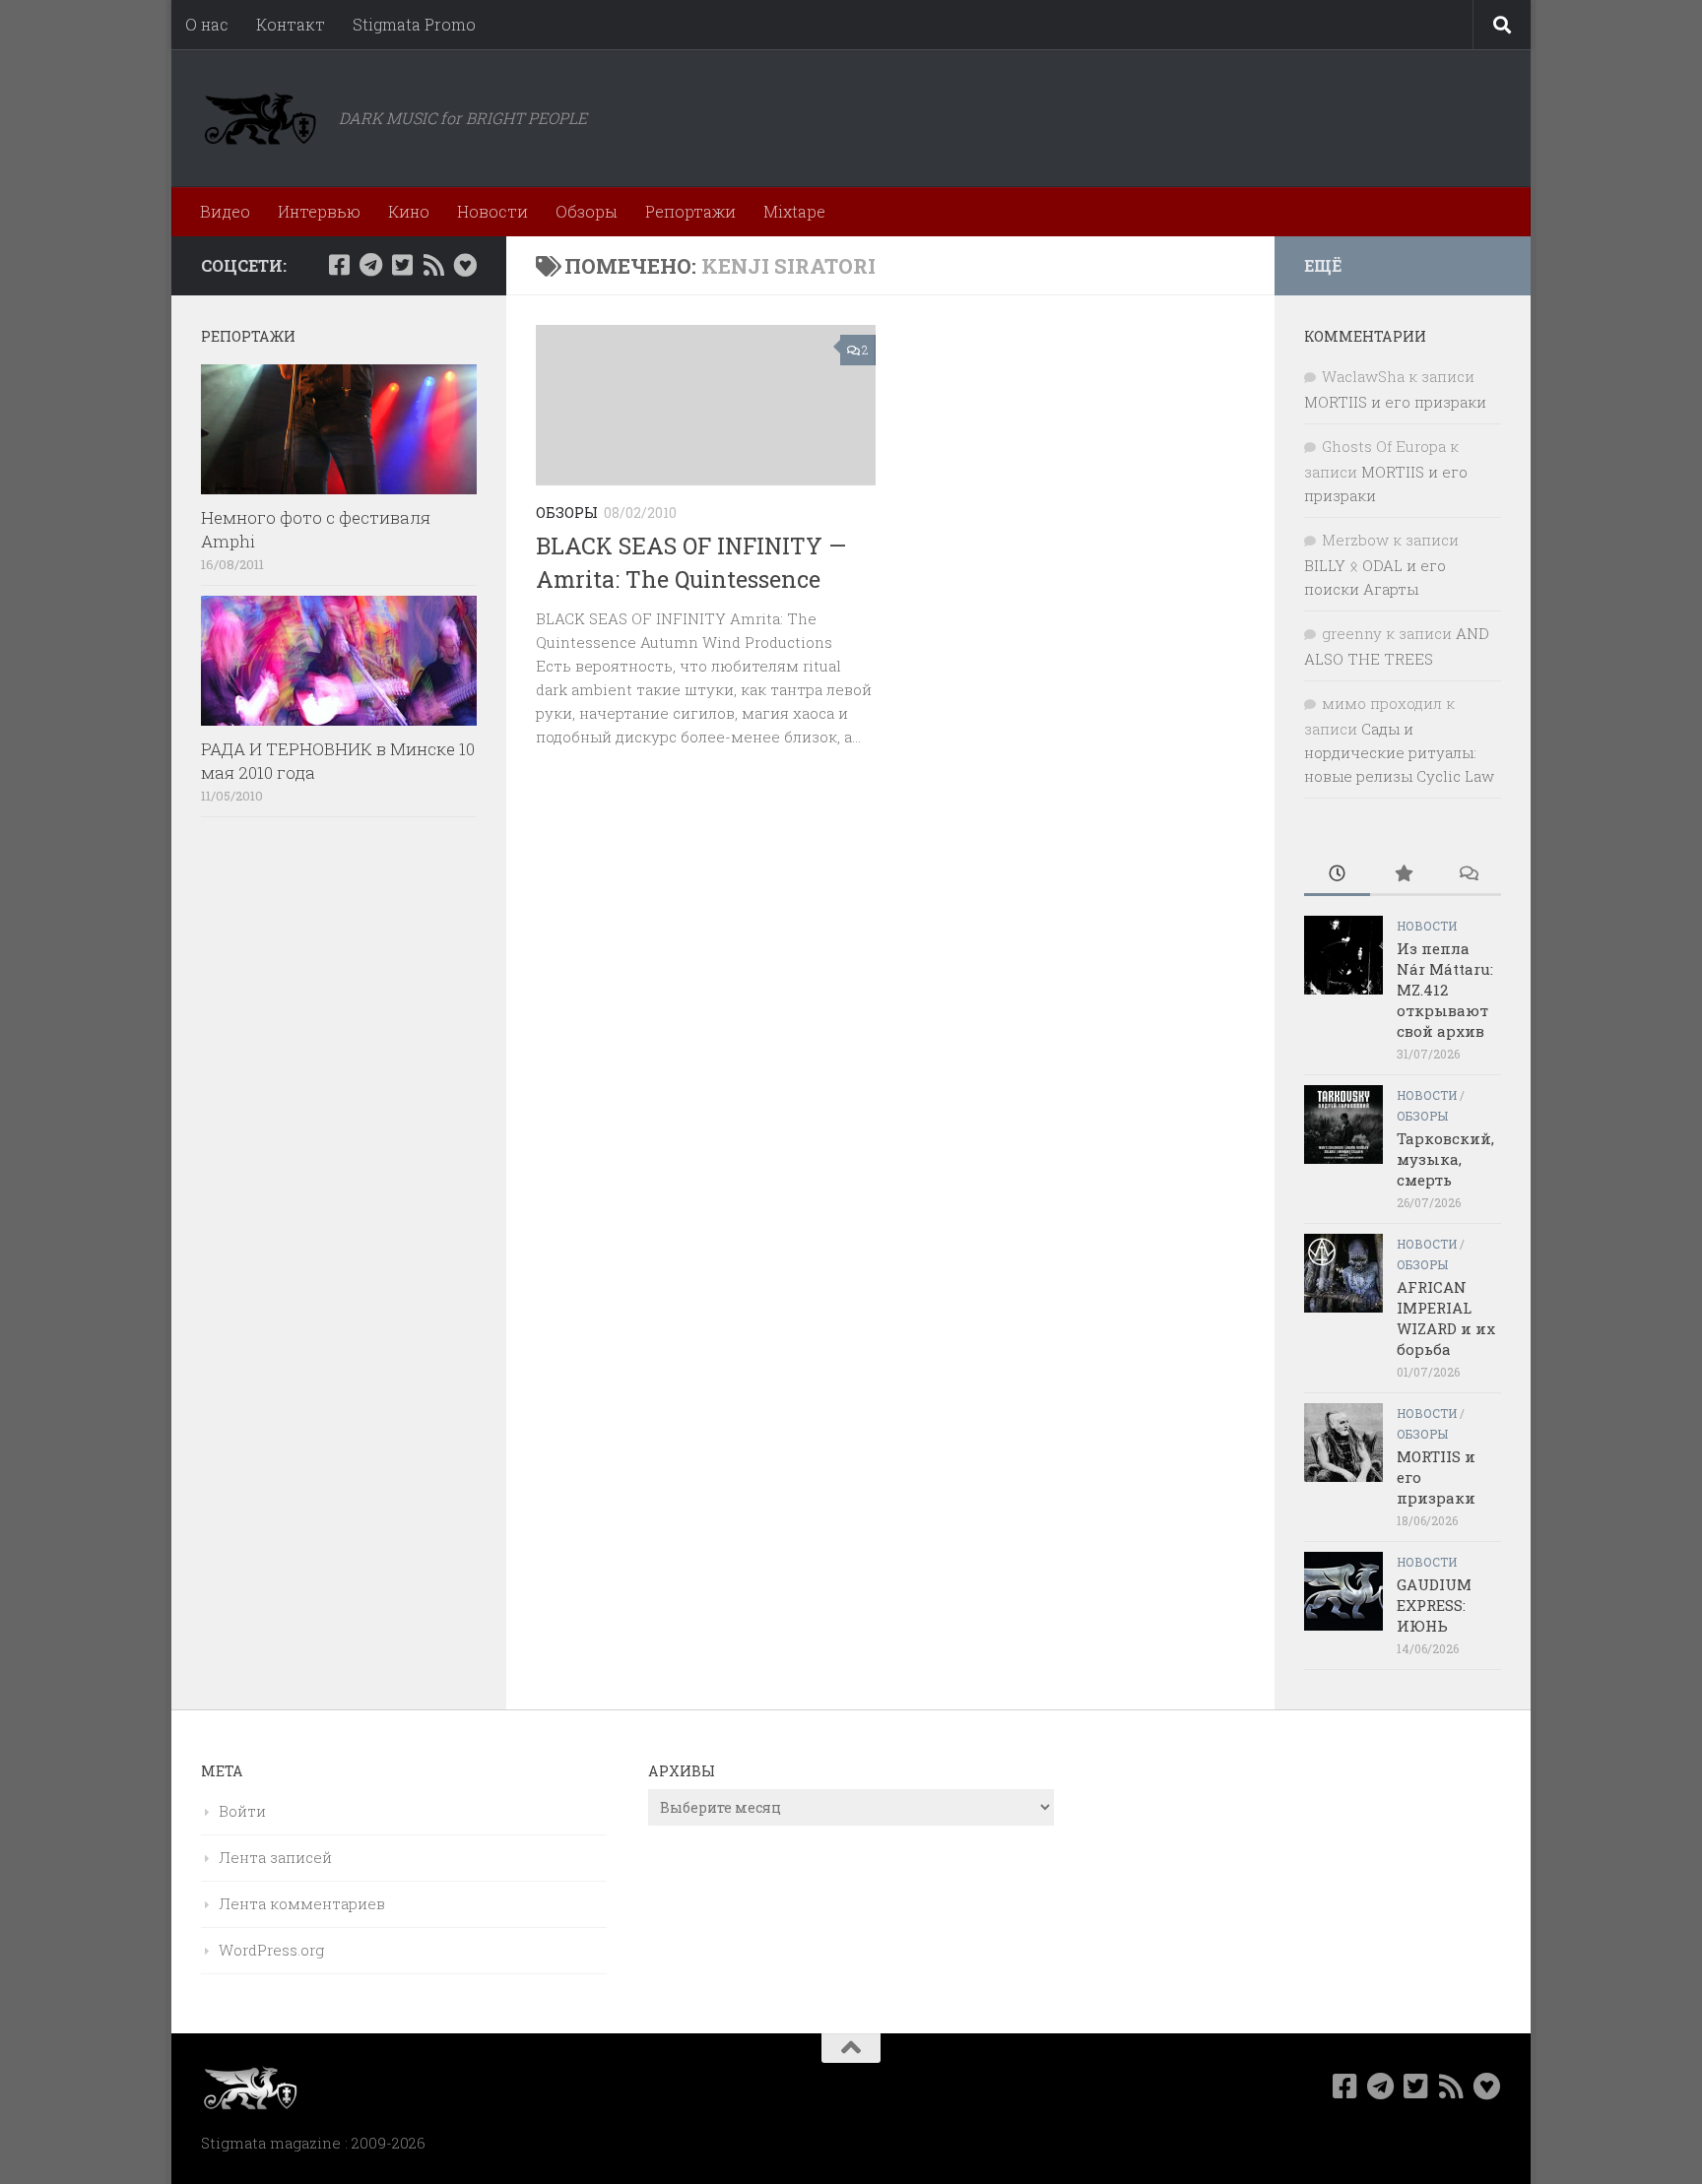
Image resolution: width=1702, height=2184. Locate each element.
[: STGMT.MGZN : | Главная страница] (260, 118)
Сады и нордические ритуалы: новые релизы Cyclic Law (1399, 752)
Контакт (291, 24)
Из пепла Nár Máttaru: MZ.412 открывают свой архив (1445, 990)
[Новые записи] (1337, 875)
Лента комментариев (302, 1903)
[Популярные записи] (1403, 875)
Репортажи (690, 211)
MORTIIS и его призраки (1395, 402)
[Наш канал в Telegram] (370, 265)
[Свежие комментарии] (1468, 875)
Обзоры (587, 211)
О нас (207, 24)
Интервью (319, 211)
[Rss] (433, 265)
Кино (409, 211)
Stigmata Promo (414, 24)
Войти (242, 1811)
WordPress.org (271, 1950)
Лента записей (275, 1857)
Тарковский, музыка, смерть (1445, 1159)
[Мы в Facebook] (339, 265)
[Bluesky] (465, 265)
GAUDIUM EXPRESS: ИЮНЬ (1434, 1605)
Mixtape (794, 211)
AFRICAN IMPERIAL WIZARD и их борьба (1446, 1318)
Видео (225, 211)
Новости (492, 211)
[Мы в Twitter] (402, 265)
